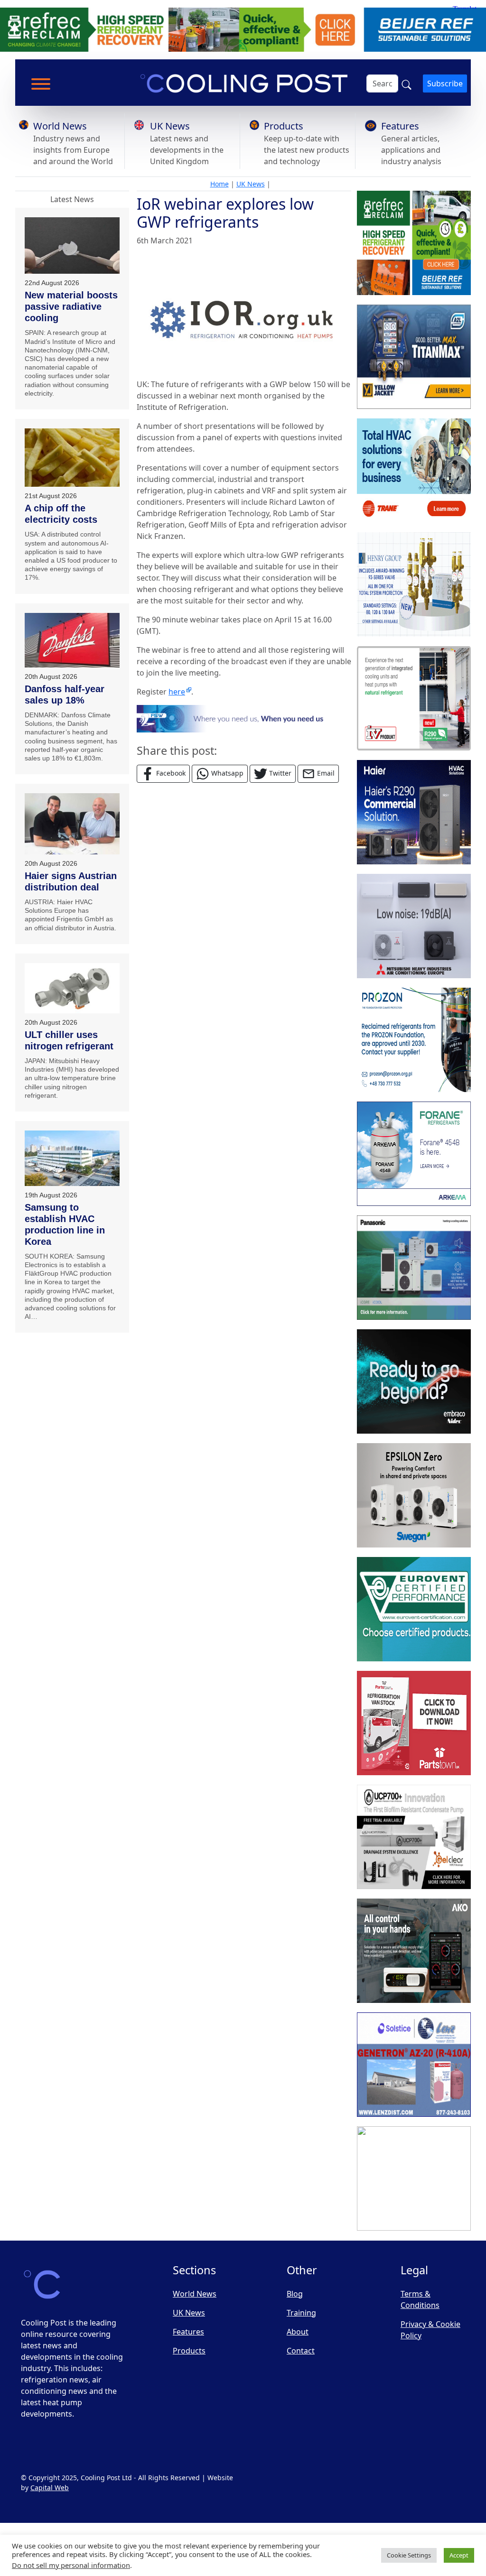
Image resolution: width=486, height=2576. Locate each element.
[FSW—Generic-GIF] (244, 718)
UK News (170, 126)
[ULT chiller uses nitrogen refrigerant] (72, 988)
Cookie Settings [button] (409, 2555)
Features (400, 126)
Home (220, 184)
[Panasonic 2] (414, 1268)
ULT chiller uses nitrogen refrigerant (69, 1040)
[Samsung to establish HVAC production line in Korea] (72, 1158)
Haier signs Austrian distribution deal (71, 881)
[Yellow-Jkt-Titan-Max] (414, 357)
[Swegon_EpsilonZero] (414, 1495)
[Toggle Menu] (41, 84)
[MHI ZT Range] (414, 926)
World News (60, 126)
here (177, 692)
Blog (295, 2294)
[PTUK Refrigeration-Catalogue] (414, 1723)
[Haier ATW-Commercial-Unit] (414, 812)
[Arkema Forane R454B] (414, 1154)
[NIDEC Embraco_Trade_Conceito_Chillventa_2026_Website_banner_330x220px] (414, 1381)
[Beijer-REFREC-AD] (243, 29)
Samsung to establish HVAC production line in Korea (65, 1224)
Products (284, 126)
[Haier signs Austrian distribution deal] (72, 824)
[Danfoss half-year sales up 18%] (72, 640)
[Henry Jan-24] (414, 584)
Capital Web (50, 2488)
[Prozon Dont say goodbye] (414, 1040)
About (298, 2332)
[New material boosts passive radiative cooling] (72, 246)
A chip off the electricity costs (61, 514)
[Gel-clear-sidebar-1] (414, 1837)
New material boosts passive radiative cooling (71, 306)
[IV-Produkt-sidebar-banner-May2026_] (414, 698)
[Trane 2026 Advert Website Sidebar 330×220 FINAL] (414, 471)
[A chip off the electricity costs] (72, 458)
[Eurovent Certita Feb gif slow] (414, 1609)
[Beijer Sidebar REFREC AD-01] (414, 243)
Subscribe (445, 83)
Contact (301, 2351)
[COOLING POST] (414, 1951)
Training (301, 2313)
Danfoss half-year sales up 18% (65, 695)
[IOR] (414, 2178)
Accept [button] (459, 2555)
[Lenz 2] (414, 2065)
